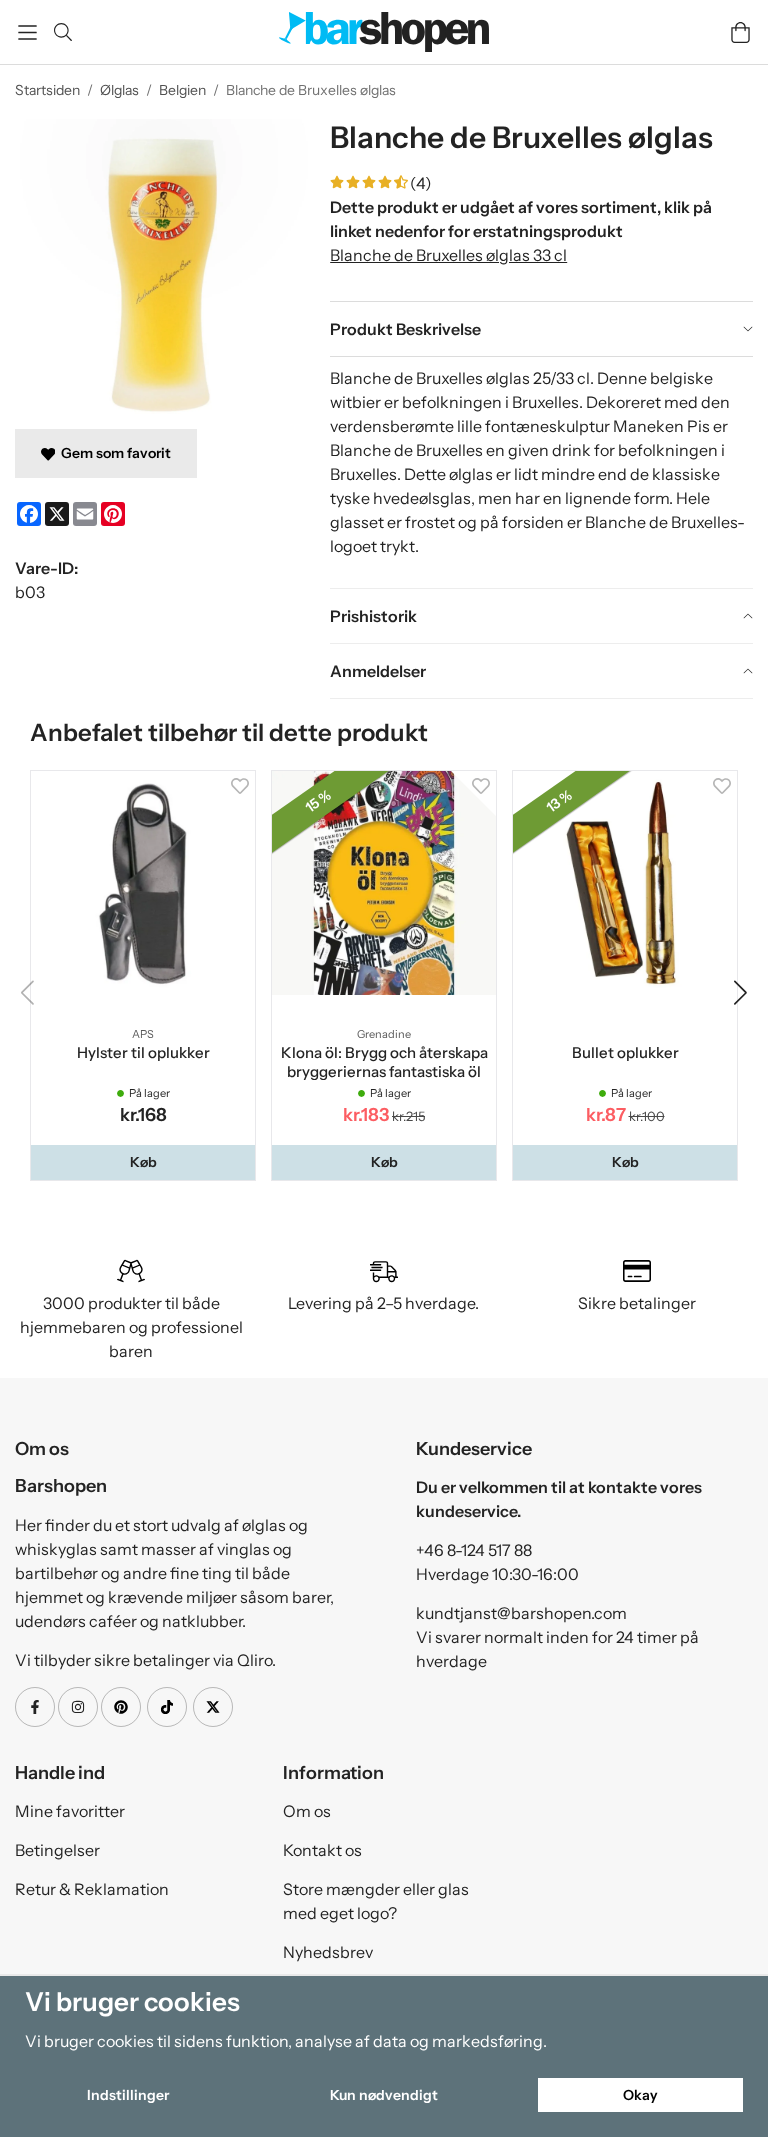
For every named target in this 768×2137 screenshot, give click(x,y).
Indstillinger (128, 2095)
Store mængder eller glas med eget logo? (376, 1901)
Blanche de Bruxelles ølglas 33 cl (448, 255)
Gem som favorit (113, 453)
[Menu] (27, 32)
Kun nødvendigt (384, 2095)
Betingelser (57, 1850)
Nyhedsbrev (328, 1952)
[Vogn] (740, 32)
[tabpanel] (541, 472)
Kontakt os (322, 1850)
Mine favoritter (70, 1811)
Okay (640, 2095)
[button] (143, 1162)
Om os (307, 1811)
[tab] (541, 329)
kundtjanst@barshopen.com (521, 1613)
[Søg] (62, 32)
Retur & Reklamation (92, 1889)
